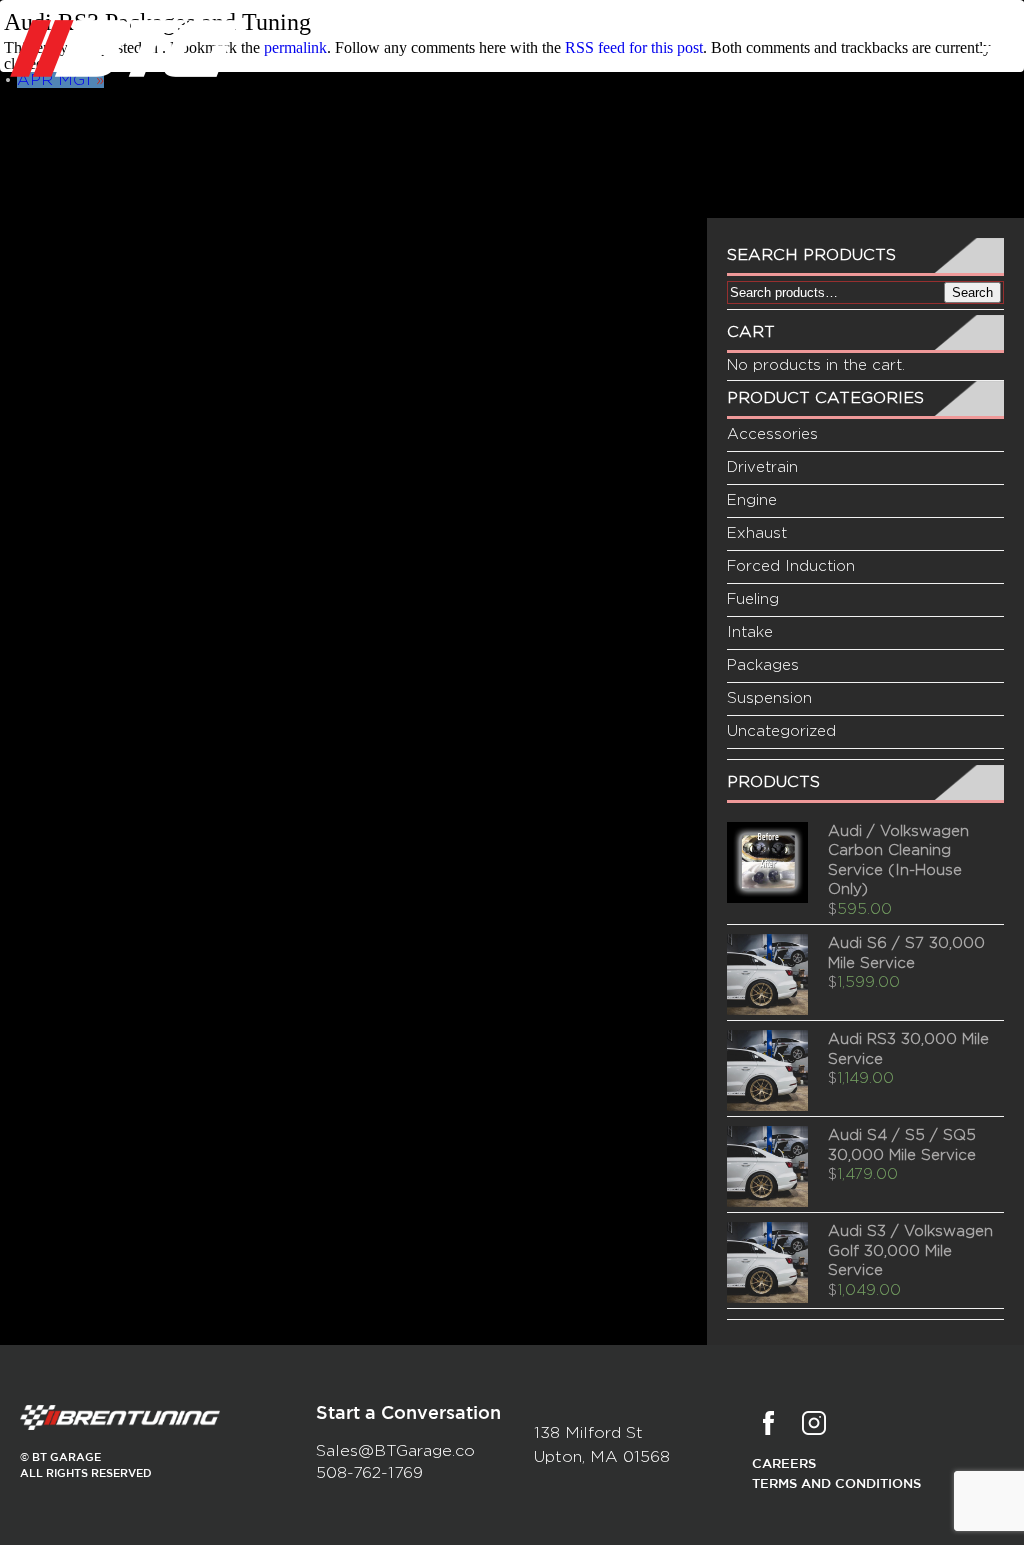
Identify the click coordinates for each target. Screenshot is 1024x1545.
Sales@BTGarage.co (395, 1451)
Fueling (753, 599)
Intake (750, 632)
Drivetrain (762, 467)
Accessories (772, 434)
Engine (752, 500)
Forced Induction (791, 566)
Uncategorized (781, 731)
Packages (763, 665)
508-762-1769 (369, 1473)
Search (972, 292)
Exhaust (757, 533)
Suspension (769, 698)
